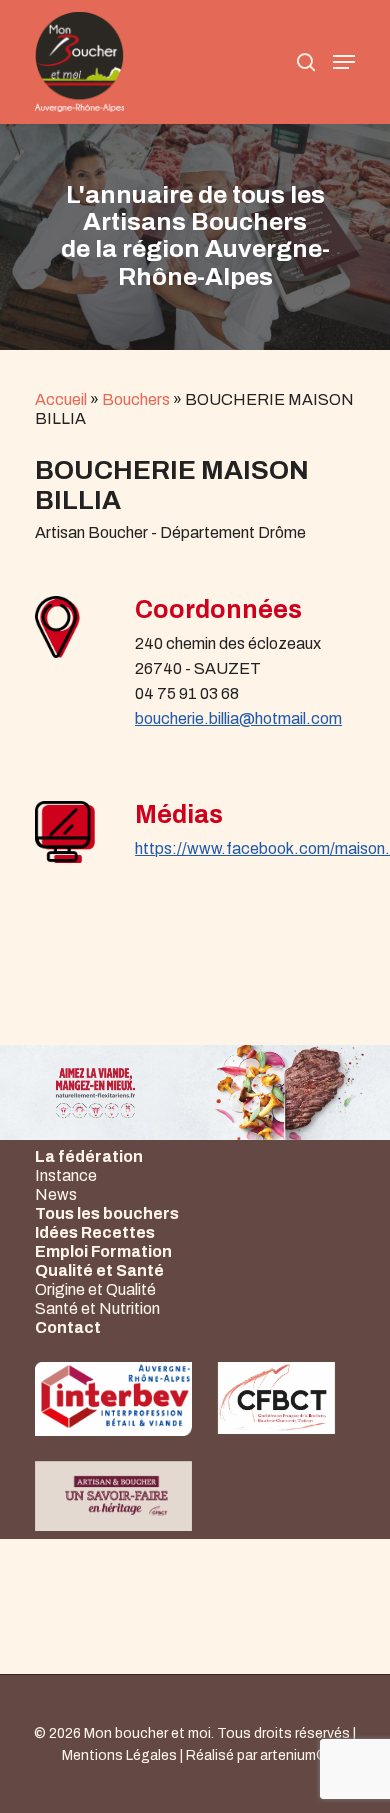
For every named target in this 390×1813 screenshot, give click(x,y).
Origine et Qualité (95, 1289)
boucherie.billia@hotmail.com (238, 718)
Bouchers (136, 399)
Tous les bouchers (107, 1213)
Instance (66, 1175)
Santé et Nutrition (97, 1308)
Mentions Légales (119, 1755)
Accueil (61, 399)
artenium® (294, 1755)
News (56, 1194)
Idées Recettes (95, 1232)
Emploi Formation (103, 1251)
